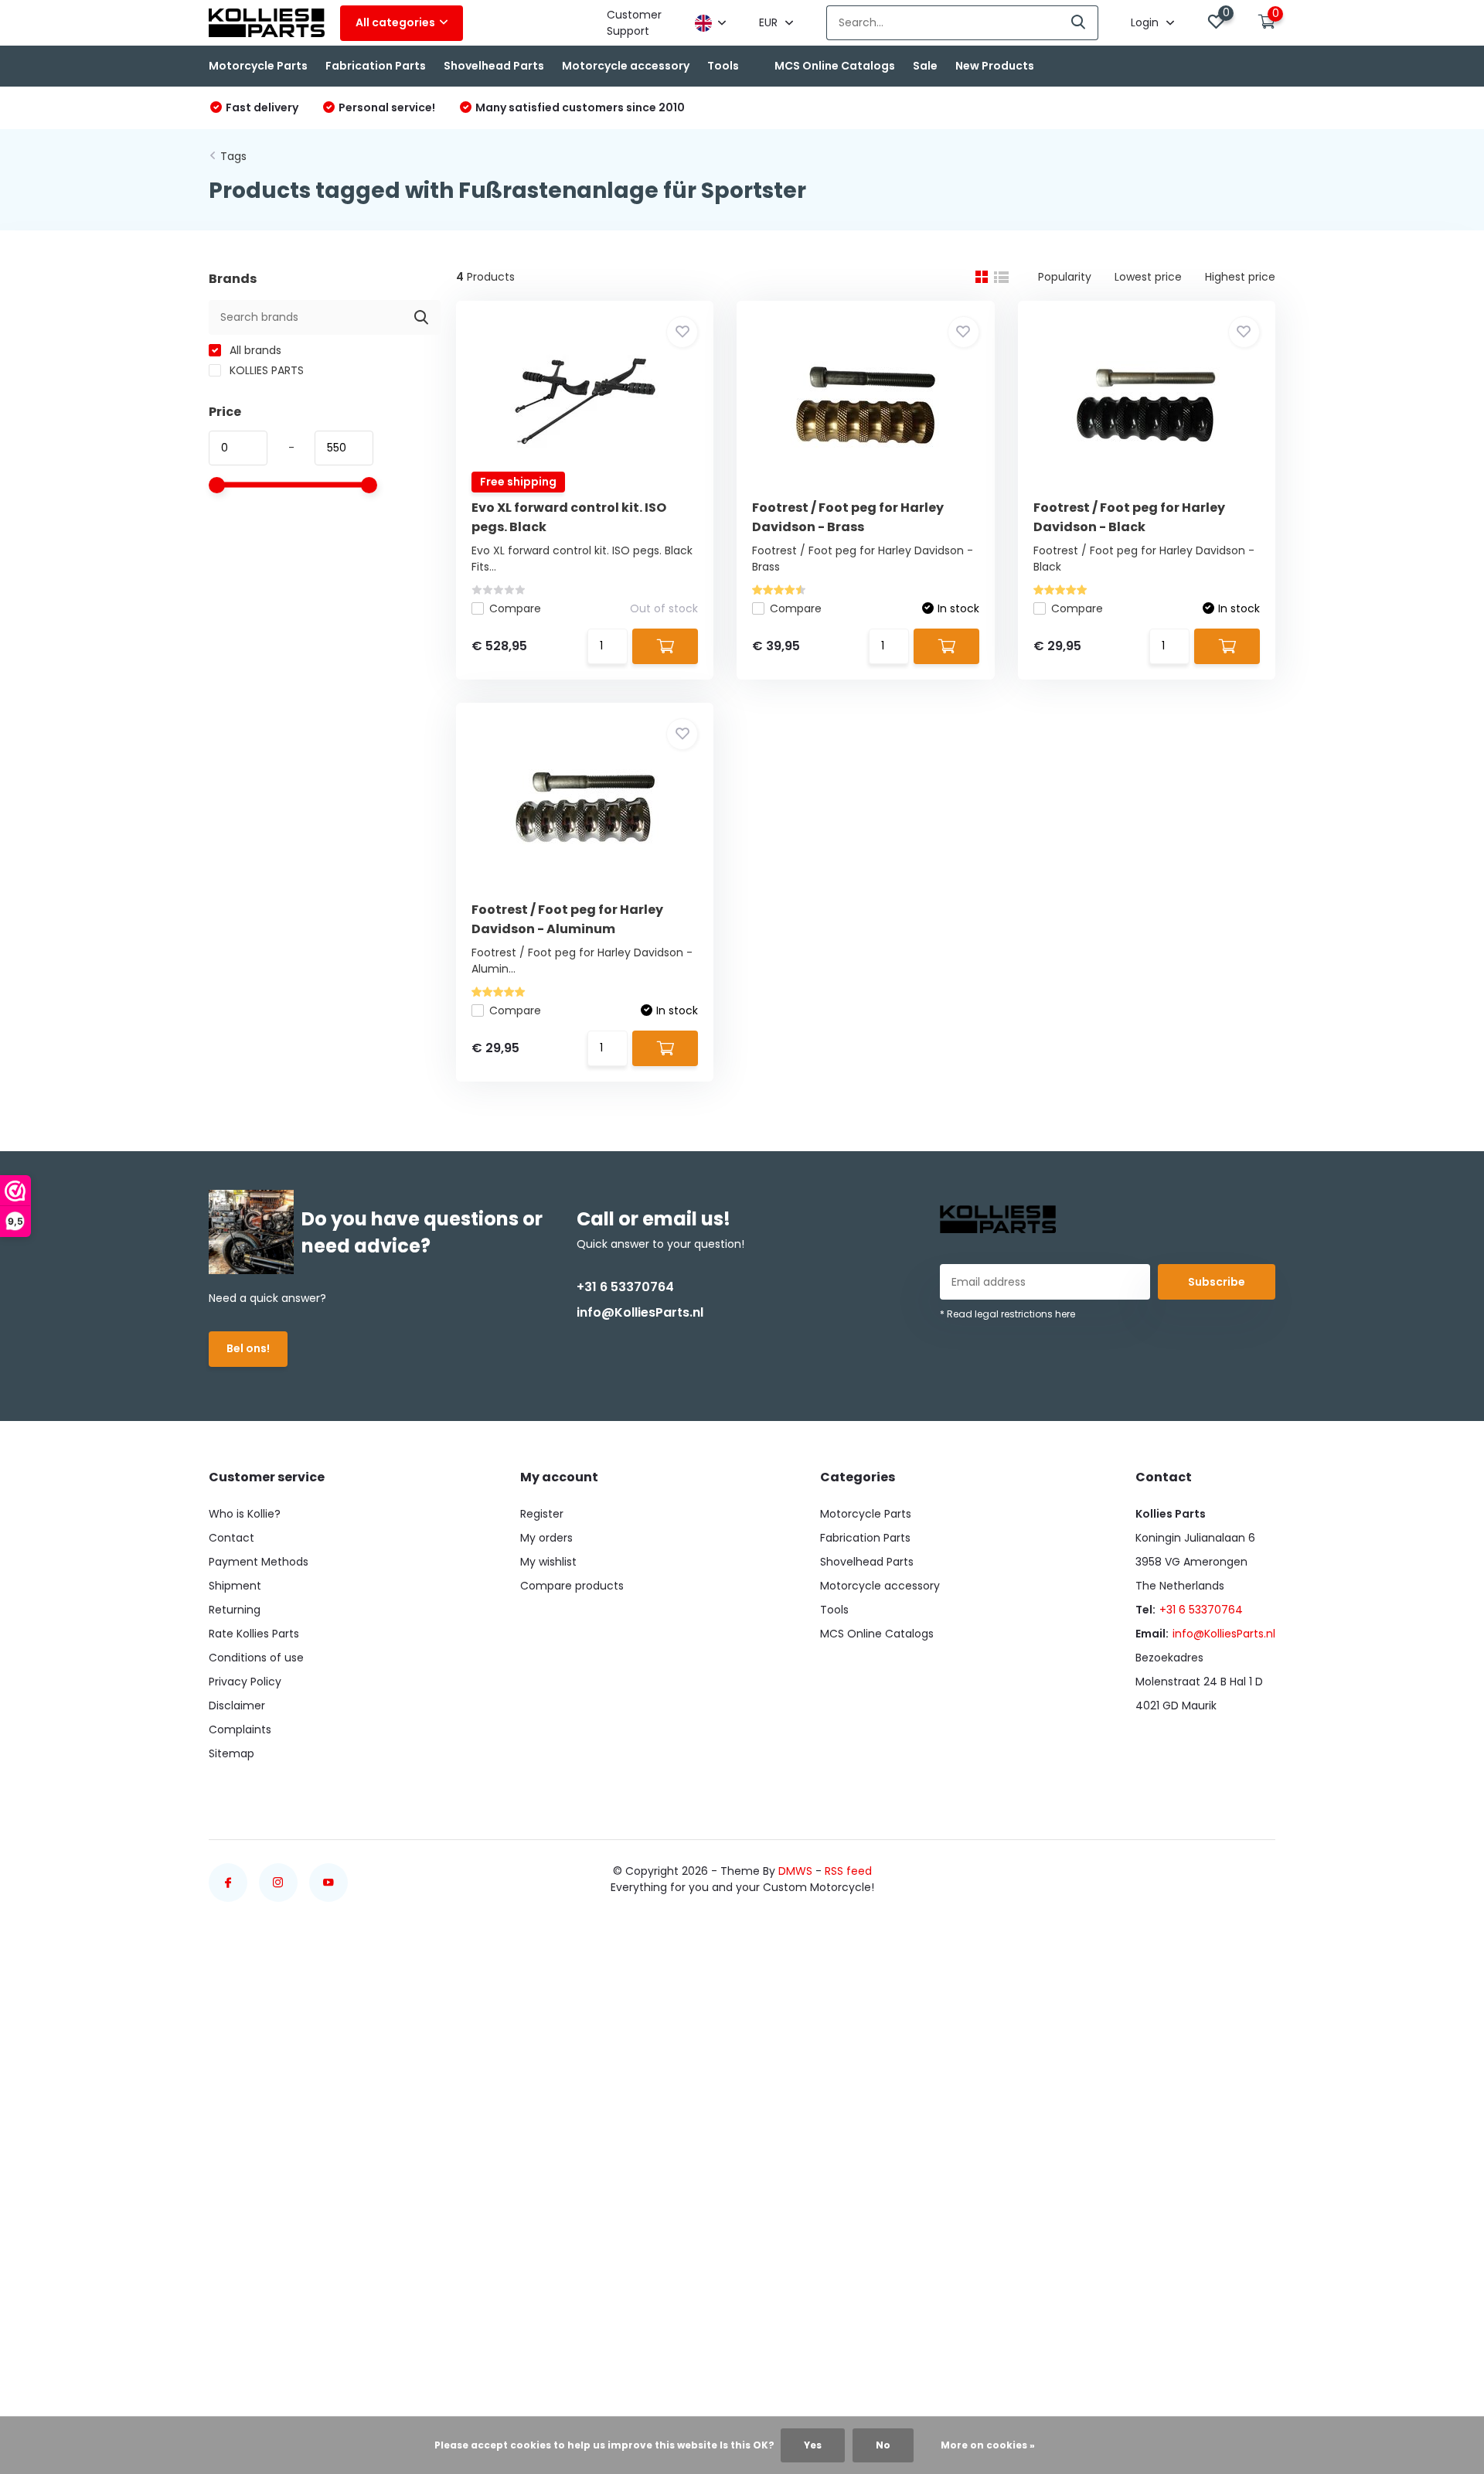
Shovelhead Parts (494, 66)
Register (542, 1514)
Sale (925, 66)
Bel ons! (248, 1348)
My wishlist (548, 1562)
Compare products (572, 1586)
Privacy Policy (245, 1682)
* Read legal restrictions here (1007, 1314)
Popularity (1065, 277)
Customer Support (634, 23)
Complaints (240, 1729)
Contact (231, 1538)
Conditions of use (256, 1658)
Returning (235, 1610)
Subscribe (1217, 1282)
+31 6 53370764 (625, 1287)
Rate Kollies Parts (254, 1634)
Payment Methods (259, 1562)
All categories (395, 22)
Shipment (235, 1586)
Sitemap (231, 1753)
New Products (995, 66)
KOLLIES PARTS (265, 370)
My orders (546, 1538)
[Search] (1079, 23)
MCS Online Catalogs (835, 66)
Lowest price (1148, 277)
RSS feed (848, 1871)
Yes (813, 2445)
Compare (515, 608)
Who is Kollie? (245, 1514)
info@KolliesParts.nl (640, 1312)
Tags (233, 156)
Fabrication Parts (376, 66)
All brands (254, 350)
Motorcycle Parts (258, 66)
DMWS (795, 1871)
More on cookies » (988, 2445)
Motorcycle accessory (626, 66)
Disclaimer (237, 1706)
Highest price (1240, 277)
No (883, 2445)
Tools (723, 66)
